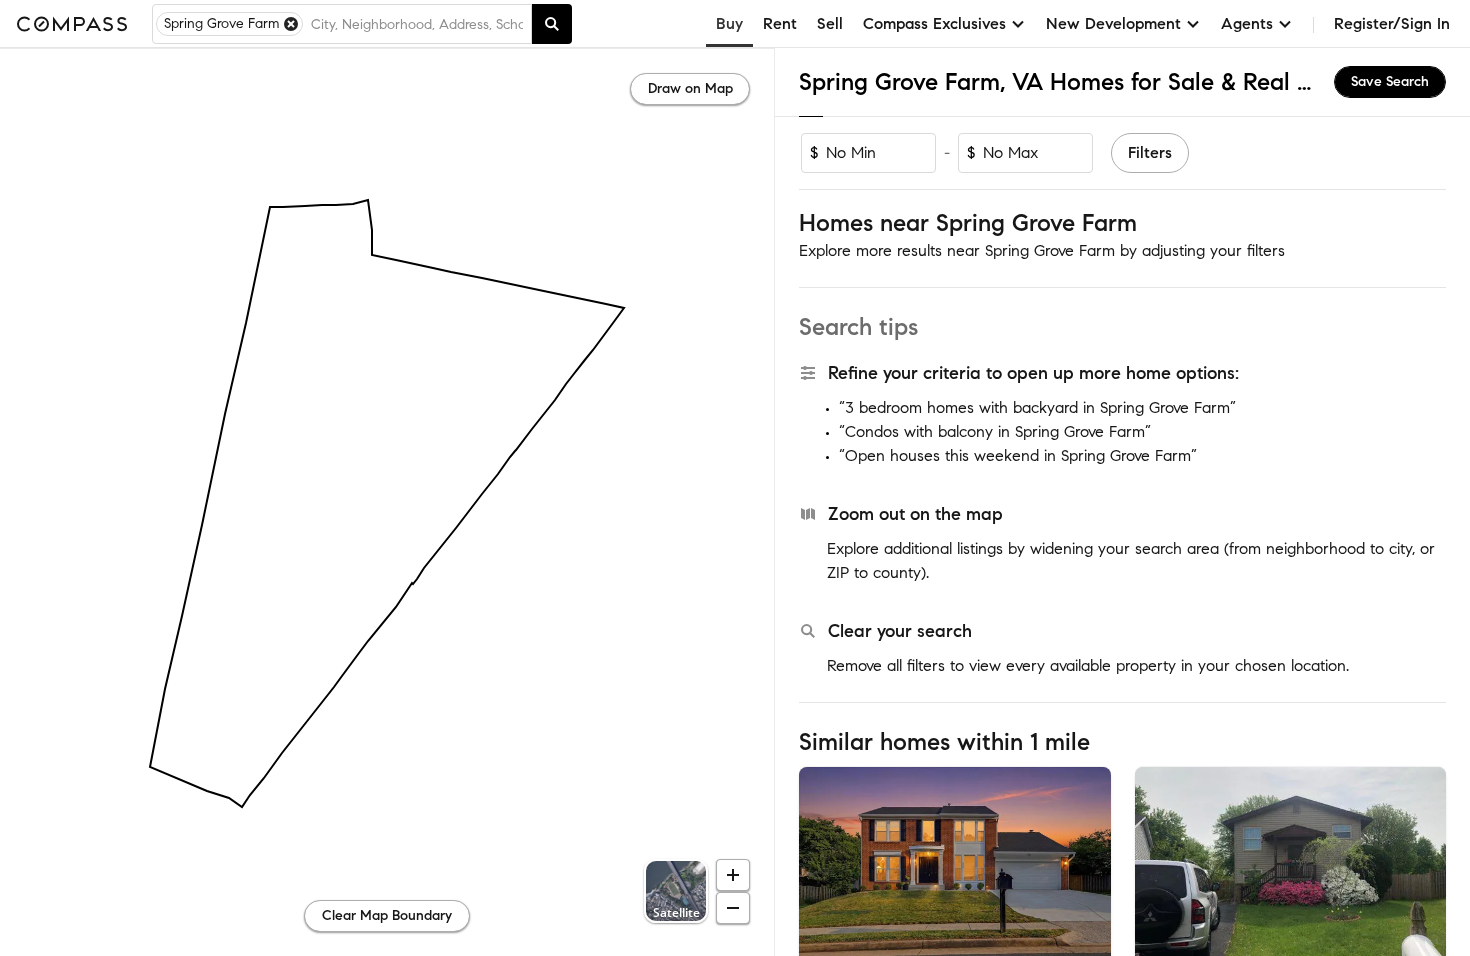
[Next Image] (1087, 870)
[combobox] (417, 24)
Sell (830, 23)
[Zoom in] (733, 875)
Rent (780, 23)
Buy (729, 23)
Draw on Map (690, 88)
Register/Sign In (1392, 23)
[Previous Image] (823, 870)
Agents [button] (1247, 23)
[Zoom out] (733, 908)
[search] (552, 24)
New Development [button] (1113, 23)
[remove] (291, 24)
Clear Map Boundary (387, 915)
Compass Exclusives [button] (934, 23)
